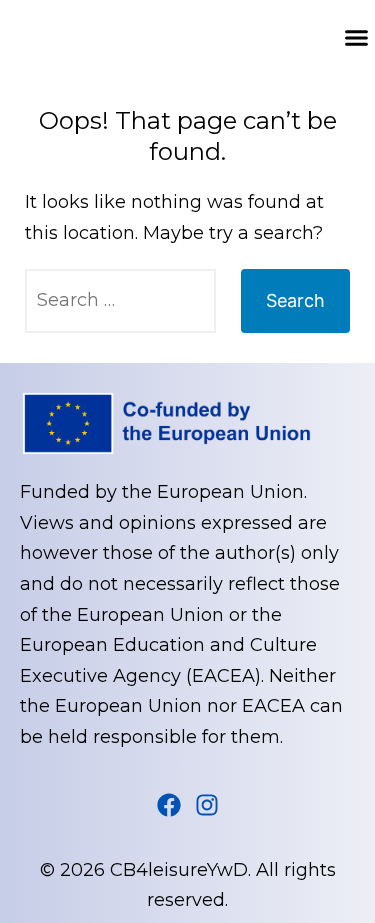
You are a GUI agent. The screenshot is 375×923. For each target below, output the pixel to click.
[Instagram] (207, 805)
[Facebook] (169, 805)
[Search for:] (120, 301)
